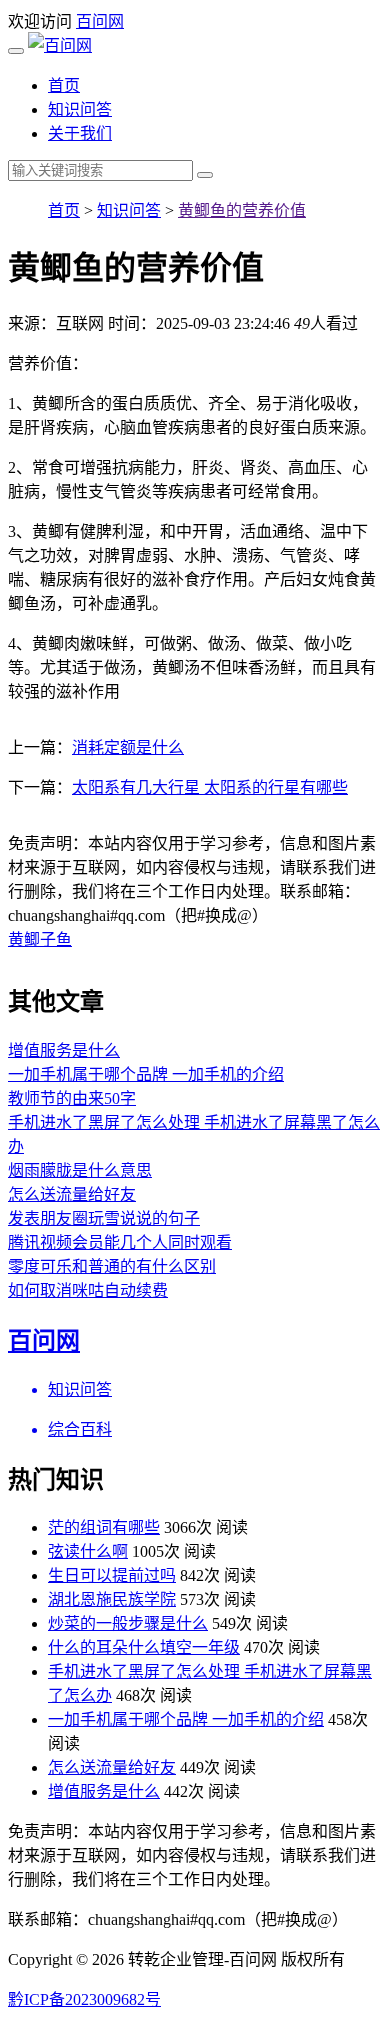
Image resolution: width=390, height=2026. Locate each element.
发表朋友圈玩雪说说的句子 (104, 1218)
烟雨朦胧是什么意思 (80, 1170)
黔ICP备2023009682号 (84, 1999)
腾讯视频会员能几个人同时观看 (120, 1242)
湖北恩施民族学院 (112, 1599)
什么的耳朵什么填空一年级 (144, 1647)
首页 (64, 85)
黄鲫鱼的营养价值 (242, 210)
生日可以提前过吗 (112, 1575)
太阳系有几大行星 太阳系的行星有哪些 (210, 787)
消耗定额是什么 (128, 747)
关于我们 (80, 133)
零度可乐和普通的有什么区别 (112, 1266)
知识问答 (80, 109)
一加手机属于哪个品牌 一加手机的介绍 (146, 1074)
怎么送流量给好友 (72, 1194)
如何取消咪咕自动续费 (88, 1290)
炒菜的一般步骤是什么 (128, 1623)
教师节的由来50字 (72, 1098)
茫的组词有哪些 (104, 1527)
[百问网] (60, 45)
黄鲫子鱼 (40, 939)
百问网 (100, 21)
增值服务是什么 (64, 1050)
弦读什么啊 (88, 1551)
